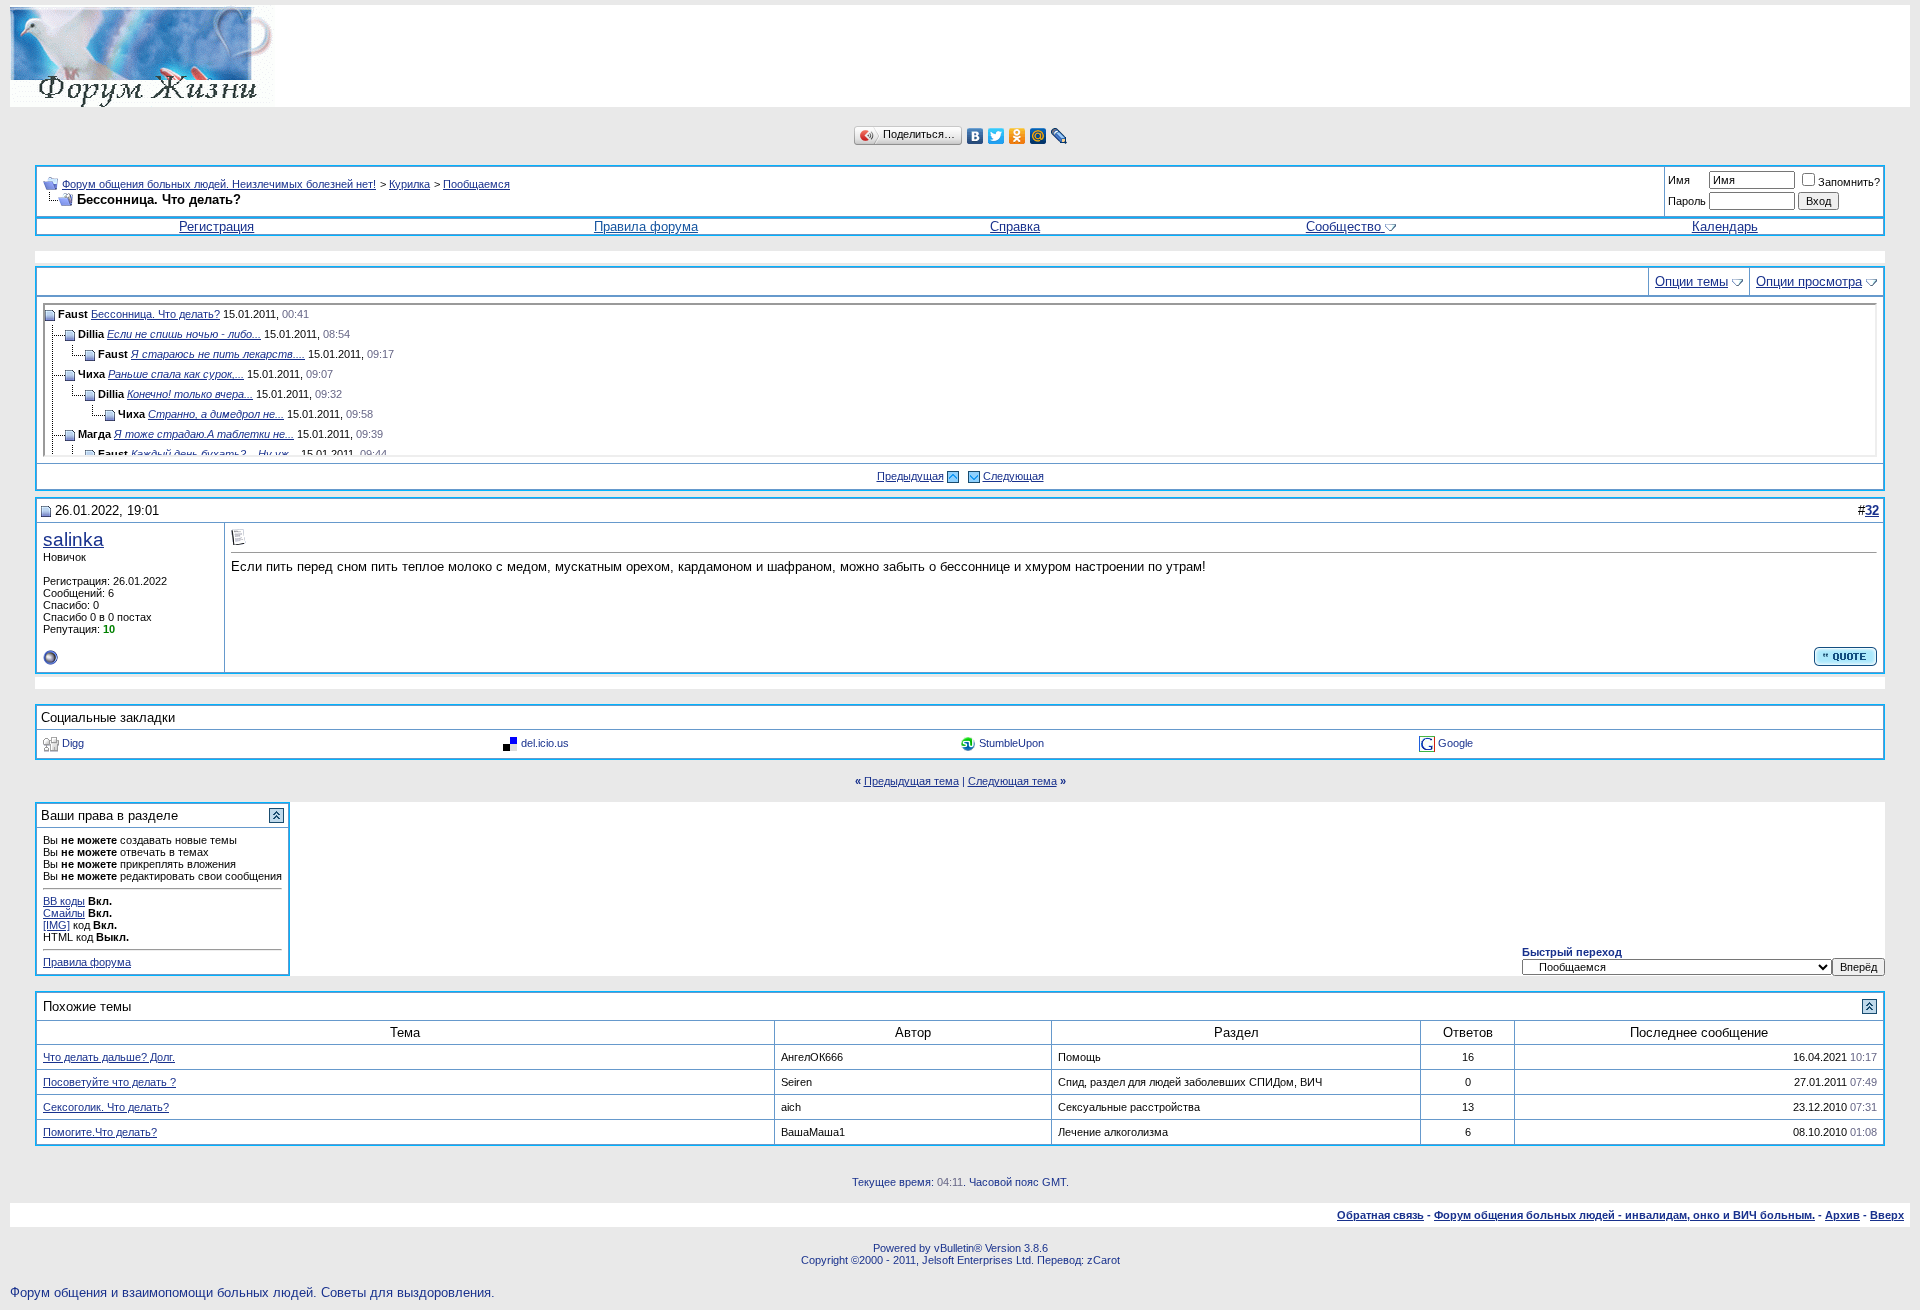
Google (1455, 743)
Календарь (1725, 226)
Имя (1679, 180)
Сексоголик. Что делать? (106, 1107)
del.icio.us (545, 743)
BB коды (64, 901)
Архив (1842, 1215)
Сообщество (1343, 226)
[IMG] (56, 925)
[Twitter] (996, 136)
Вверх (1887, 1215)
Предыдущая (910, 476)
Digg (73, 743)
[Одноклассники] (1017, 136)
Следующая (1013, 476)
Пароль (1687, 201)
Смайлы (64, 913)
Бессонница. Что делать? (155, 314)
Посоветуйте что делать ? (109, 1082)
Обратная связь (1380, 1215)
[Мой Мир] (1038, 136)
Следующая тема (1012, 781)
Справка (1015, 226)
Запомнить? (1849, 182)
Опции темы (1691, 281)
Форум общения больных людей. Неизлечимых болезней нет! (219, 184)
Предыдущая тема (911, 781)
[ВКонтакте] (975, 136)
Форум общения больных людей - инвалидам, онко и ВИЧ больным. (1624, 1215)
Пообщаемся (476, 184)
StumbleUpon (1011, 743)
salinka (73, 539)
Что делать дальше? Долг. (109, 1057)
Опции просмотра (1809, 281)
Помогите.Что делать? (100, 1132)
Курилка (409, 184)
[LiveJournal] (1059, 136)
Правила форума (646, 226)
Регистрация (216, 226)
